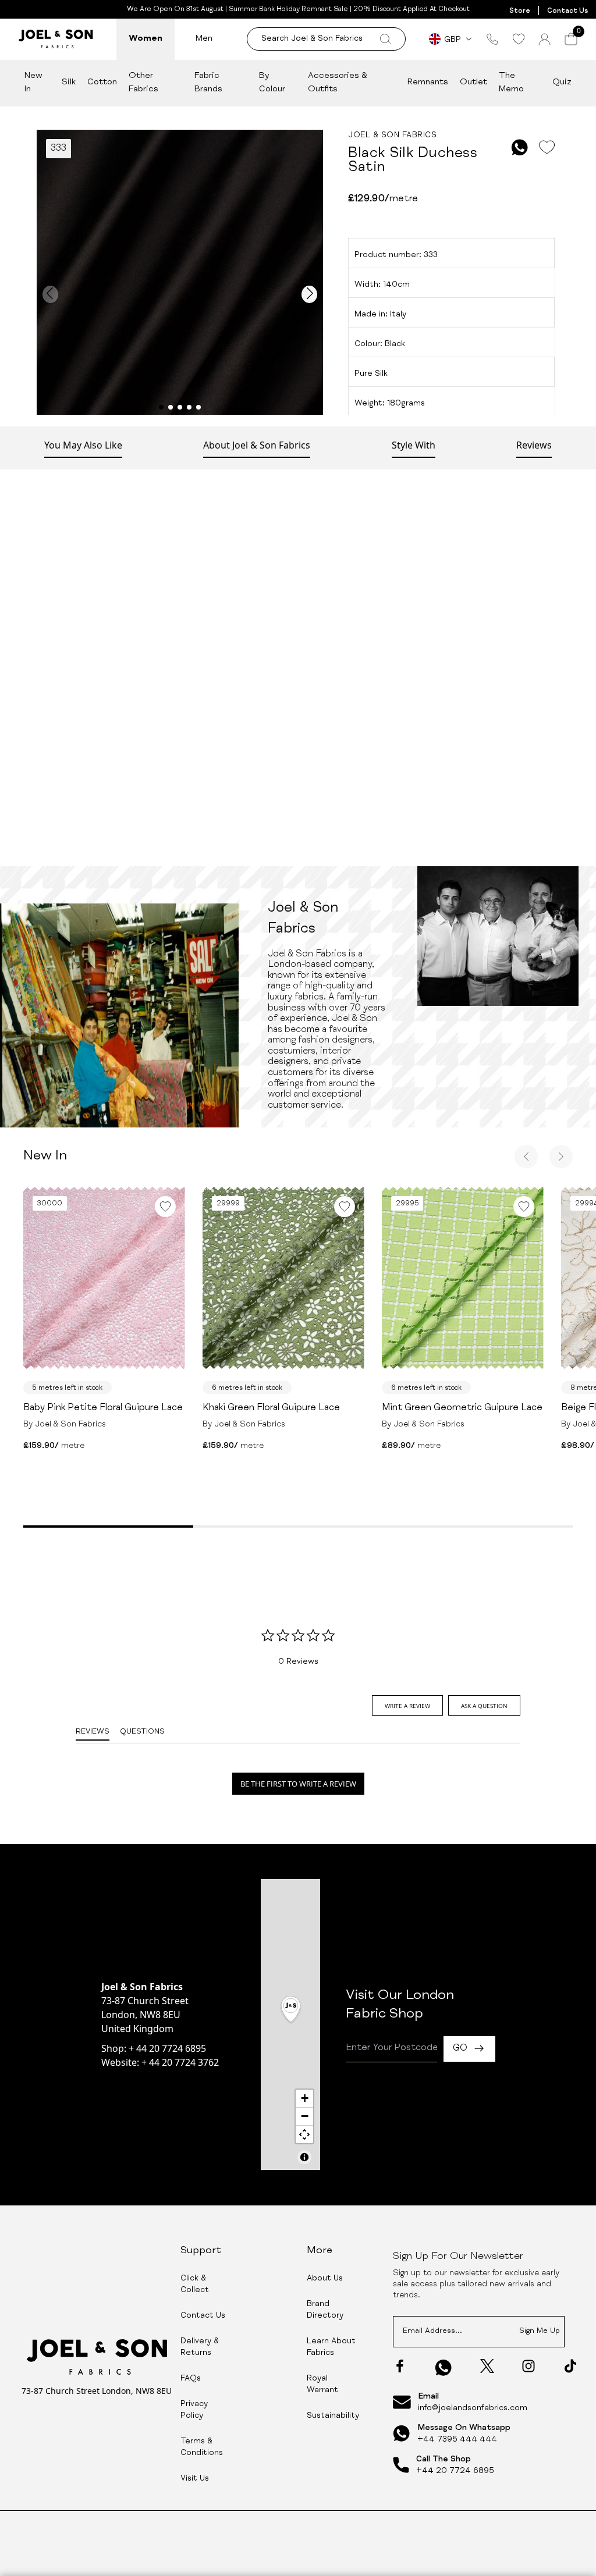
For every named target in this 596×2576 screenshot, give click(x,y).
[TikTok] (570, 2366)
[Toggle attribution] (304, 2157)
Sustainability (333, 2416)
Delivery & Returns (200, 2347)
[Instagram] (528, 2366)
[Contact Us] (492, 39)
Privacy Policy (194, 2410)
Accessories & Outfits (338, 83)
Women (146, 39)
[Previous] (526, 1157)
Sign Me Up (540, 2331)
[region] (290, 2024)
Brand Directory (325, 2310)
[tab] (407, 1705)
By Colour (272, 83)
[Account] (544, 39)
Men (204, 39)
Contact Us (567, 11)
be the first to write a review (298, 1784)
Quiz (562, 82)
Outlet (473, 82)
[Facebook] (400, 2366)
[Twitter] (487, 2366)
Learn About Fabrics (331, 2347)
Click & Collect (195, 2285)
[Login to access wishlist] (547, 147)
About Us (325, 2279)
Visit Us (195, 2479)
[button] (291, 2010)
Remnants (428, 82)
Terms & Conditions (202, 2447)
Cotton (102, 82)
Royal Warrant (322, 2385)
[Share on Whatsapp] (520, 147)
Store (520, 11)
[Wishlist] (518, 39)
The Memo (511, 83)
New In (33, 83)
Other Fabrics (143, 83)
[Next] (561, 1157)
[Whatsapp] (444, 2367)
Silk (69, 82)
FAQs (191, 2379)
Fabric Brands (208, 83)
